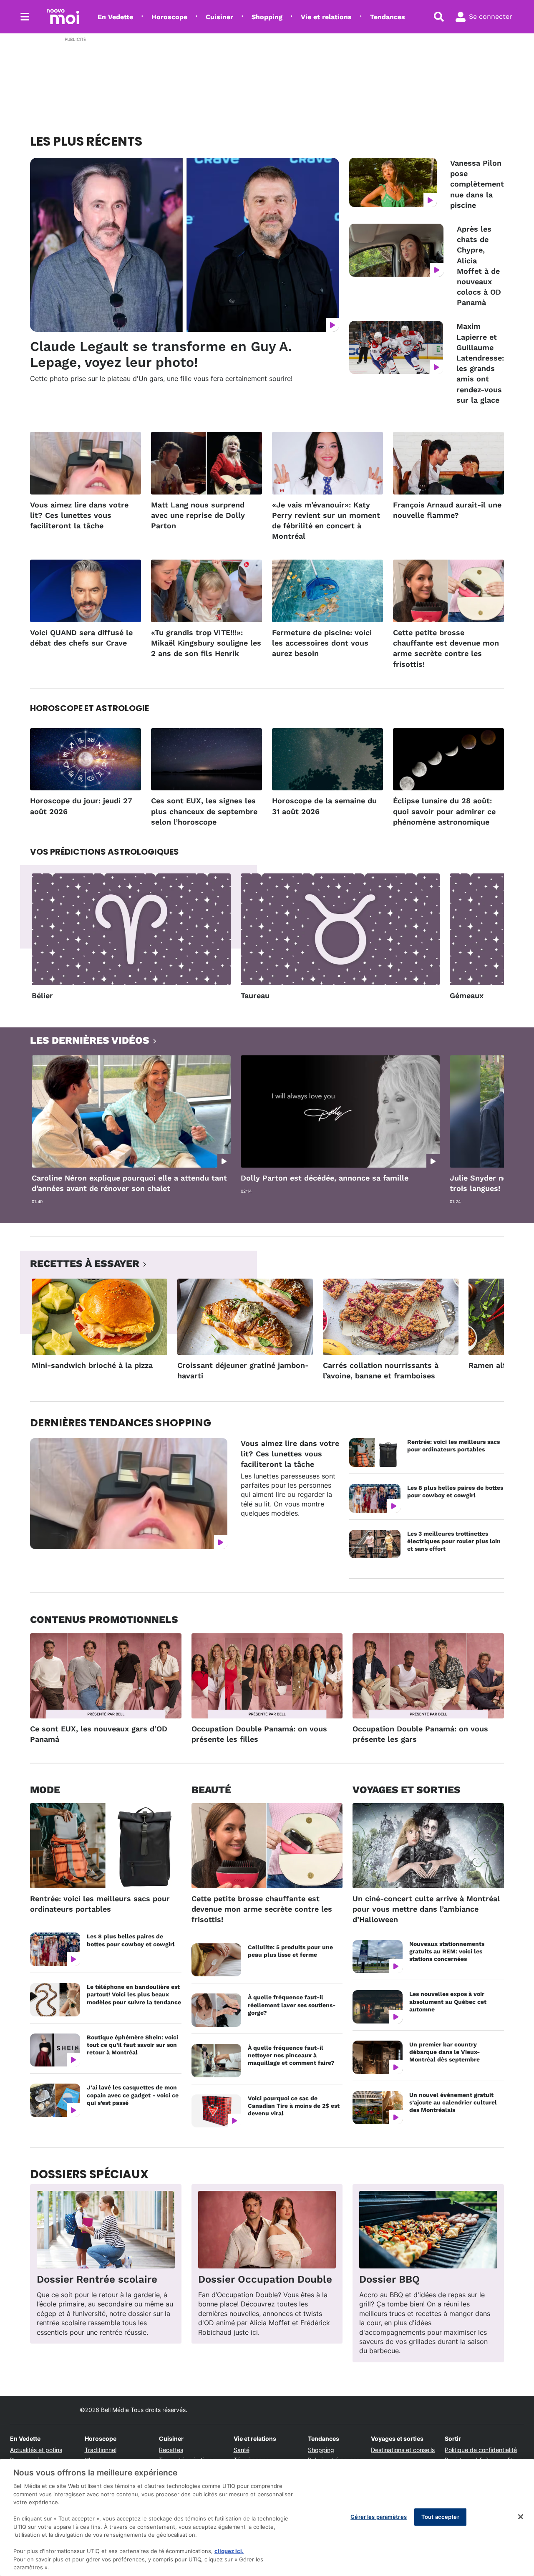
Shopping (267, 17)
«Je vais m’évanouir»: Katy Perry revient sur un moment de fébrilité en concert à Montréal (326, 521)
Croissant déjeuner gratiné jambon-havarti (243, 1370)
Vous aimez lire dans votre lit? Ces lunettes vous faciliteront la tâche (79, 515)
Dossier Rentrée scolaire (97, 2279)
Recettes (171, 2450)
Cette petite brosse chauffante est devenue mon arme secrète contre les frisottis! (446, 648)
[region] (267, 2518)
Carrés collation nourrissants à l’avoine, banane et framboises (381, 1370)
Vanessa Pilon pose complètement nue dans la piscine (477, 184)
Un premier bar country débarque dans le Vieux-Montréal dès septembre (445, 2052)
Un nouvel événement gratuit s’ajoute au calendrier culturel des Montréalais (453, 2102)
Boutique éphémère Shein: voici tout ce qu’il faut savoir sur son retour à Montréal (132, 2045)
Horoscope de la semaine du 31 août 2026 (324, 806)
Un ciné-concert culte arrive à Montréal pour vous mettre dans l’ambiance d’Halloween (426, 1909)
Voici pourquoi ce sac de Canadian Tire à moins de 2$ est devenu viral (294, 2106)
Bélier (42, 995)
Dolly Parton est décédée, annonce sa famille (325, 1178)
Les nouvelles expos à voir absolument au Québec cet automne (448, 2001)
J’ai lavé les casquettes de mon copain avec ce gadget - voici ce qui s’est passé (133, 2095)
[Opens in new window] (106, 2230)
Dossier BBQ (389, 2279)
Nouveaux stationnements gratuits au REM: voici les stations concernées (447, 1951)
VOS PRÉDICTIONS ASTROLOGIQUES (105, 852)
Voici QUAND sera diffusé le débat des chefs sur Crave (81, 638)
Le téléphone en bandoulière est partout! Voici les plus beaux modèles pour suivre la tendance (134, 1994)
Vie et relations (326, 17)
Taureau (255, 995)
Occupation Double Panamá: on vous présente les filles (259, 1734)
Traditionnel (101, 2450)
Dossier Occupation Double (265, 2279)
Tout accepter (440, 2517)
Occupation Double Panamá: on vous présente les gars (420, 1734)
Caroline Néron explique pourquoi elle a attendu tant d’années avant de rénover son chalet (129, 1183)
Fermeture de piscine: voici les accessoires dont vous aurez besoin (322, 643)
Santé (242, 2450)
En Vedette (115, 17)
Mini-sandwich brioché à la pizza (92, 1365)
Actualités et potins (36, 2450)
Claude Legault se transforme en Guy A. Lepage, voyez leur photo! (161, 354)
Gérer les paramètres (379, 2517)
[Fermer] (521, 2517)
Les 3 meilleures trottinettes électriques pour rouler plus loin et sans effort (454, 1541)
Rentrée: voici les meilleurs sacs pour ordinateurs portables (453, 1446)
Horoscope (169, 17)
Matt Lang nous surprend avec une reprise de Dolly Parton (198, 515)
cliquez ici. (229, 2551)
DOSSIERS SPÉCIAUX (89, 2174)
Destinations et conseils (403, 2450)
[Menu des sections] (25, 17)
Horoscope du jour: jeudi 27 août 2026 (81, 806)
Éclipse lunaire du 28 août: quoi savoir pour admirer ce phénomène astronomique (444, 811)
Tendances (388, 17)
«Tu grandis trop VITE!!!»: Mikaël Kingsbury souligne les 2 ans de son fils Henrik (206, 643)
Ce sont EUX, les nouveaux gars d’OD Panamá (99, 1734)
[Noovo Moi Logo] (63, 17)
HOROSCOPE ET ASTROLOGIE (89, 708)
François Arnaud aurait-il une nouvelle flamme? (447, 510)
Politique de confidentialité (481, 2450)
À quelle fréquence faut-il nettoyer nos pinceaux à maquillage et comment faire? (291, 2055)
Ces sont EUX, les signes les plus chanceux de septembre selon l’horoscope (204, 811)
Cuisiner (219, 17)
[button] (487, 940)
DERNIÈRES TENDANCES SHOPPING (121, 1423)
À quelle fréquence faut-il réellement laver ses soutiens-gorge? (292, 2005)
